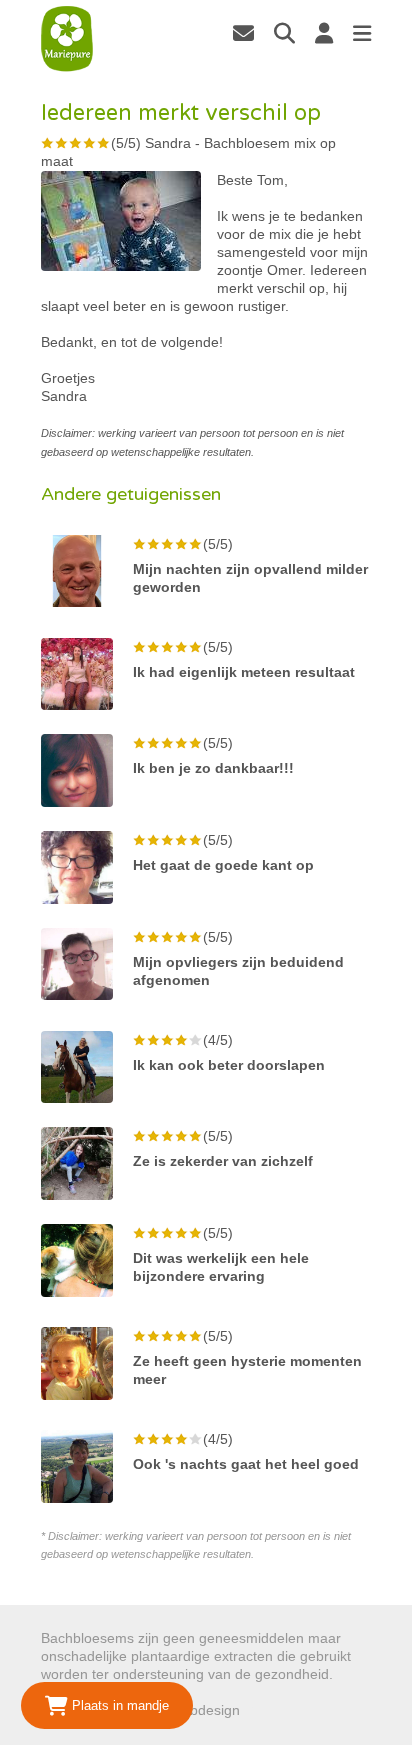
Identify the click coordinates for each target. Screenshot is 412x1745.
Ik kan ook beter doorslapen (229, 1065)
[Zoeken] (284, 33)
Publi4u (267, 1710)
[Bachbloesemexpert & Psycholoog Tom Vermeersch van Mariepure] (243, 33)
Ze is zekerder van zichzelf (223, 1161)
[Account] (324, 33)
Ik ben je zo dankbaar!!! (213, 768)
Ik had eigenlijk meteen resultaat (244, 672)
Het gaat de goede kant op (223, 865)
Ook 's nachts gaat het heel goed (246, 1464)
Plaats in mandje (118, 1705)
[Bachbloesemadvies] (67, 39)
